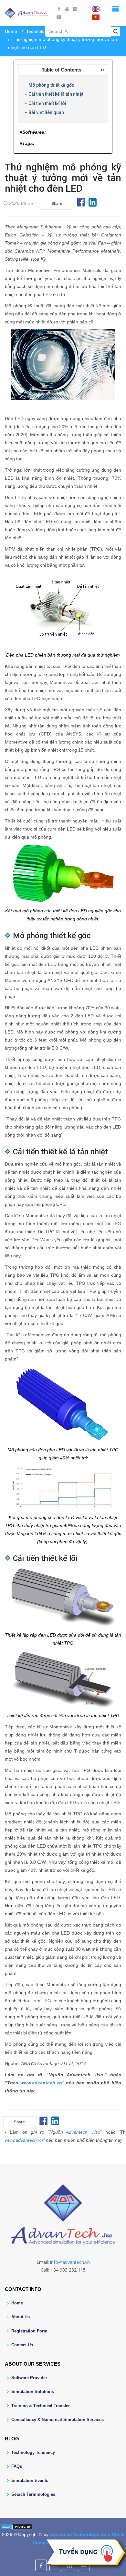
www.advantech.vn (41, 2083)
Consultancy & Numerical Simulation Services (58, 2420)
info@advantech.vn (70, 2262)
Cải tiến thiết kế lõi (47, 103)
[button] (63, 70)
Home (11, 31)
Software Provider (29, 2378)
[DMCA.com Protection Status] (16, 2526)
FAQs (17, 2466)
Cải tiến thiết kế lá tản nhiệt (56, 94)
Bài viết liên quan (46, 112)
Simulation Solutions (33, 2392)
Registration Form (29, 2331)
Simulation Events (30, 2480)
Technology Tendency (33, 2452)
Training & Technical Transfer (41, 2406)
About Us (21, 2317)
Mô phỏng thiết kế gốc (51, 85)
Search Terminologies (33, 2494)
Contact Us (22, 2345)
